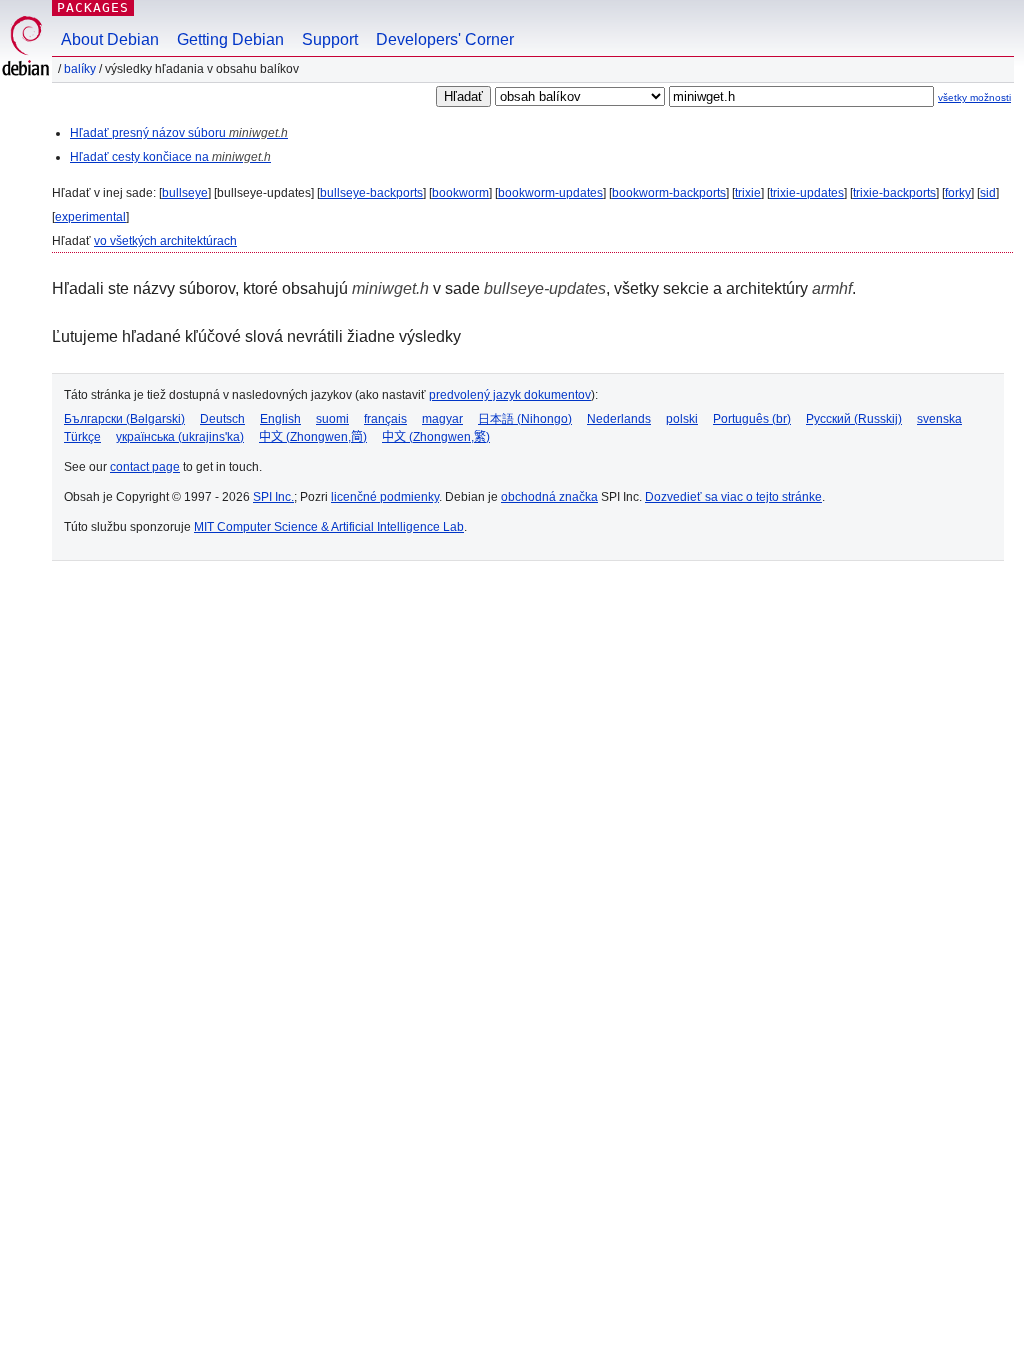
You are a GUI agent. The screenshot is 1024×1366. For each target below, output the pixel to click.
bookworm (460, 193)
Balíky (80, 69)
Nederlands (619, 419)
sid (988, 193)
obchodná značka (549, 497)
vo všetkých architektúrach (165, 241)
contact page (145, 467)
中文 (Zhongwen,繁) (436, 437)
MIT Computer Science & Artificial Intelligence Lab (329, 527)
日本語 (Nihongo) (525, 419)
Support (330, 39)
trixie (748, 193)
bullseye (185, 193)
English (280, 419)
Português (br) (752, 419)
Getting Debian (230, 39)
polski (682, 419)
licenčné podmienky (385, 497)
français (385, 419)
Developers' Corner (445, 39)
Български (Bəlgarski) (124, 419)
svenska (939, 419)
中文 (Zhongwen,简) (313, 437)
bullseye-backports (371, 193)
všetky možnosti (974, 97)
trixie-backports (894, 193)
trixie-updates (807, 193)
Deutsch (222, 419)
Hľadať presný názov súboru (179, 133)
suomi (332, 419)
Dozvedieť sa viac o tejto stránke (733, 497)
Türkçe (82, 437)
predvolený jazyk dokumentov (510, 395)
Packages (93, 7)
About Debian (110, 39)
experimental (90, 217)
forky (958, 193)
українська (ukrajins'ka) (180, 437)
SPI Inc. (273, 497)
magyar (442, 419)
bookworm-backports (669, 193)
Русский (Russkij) (854, 419)
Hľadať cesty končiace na (170, 157)
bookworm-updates (550, 193)
